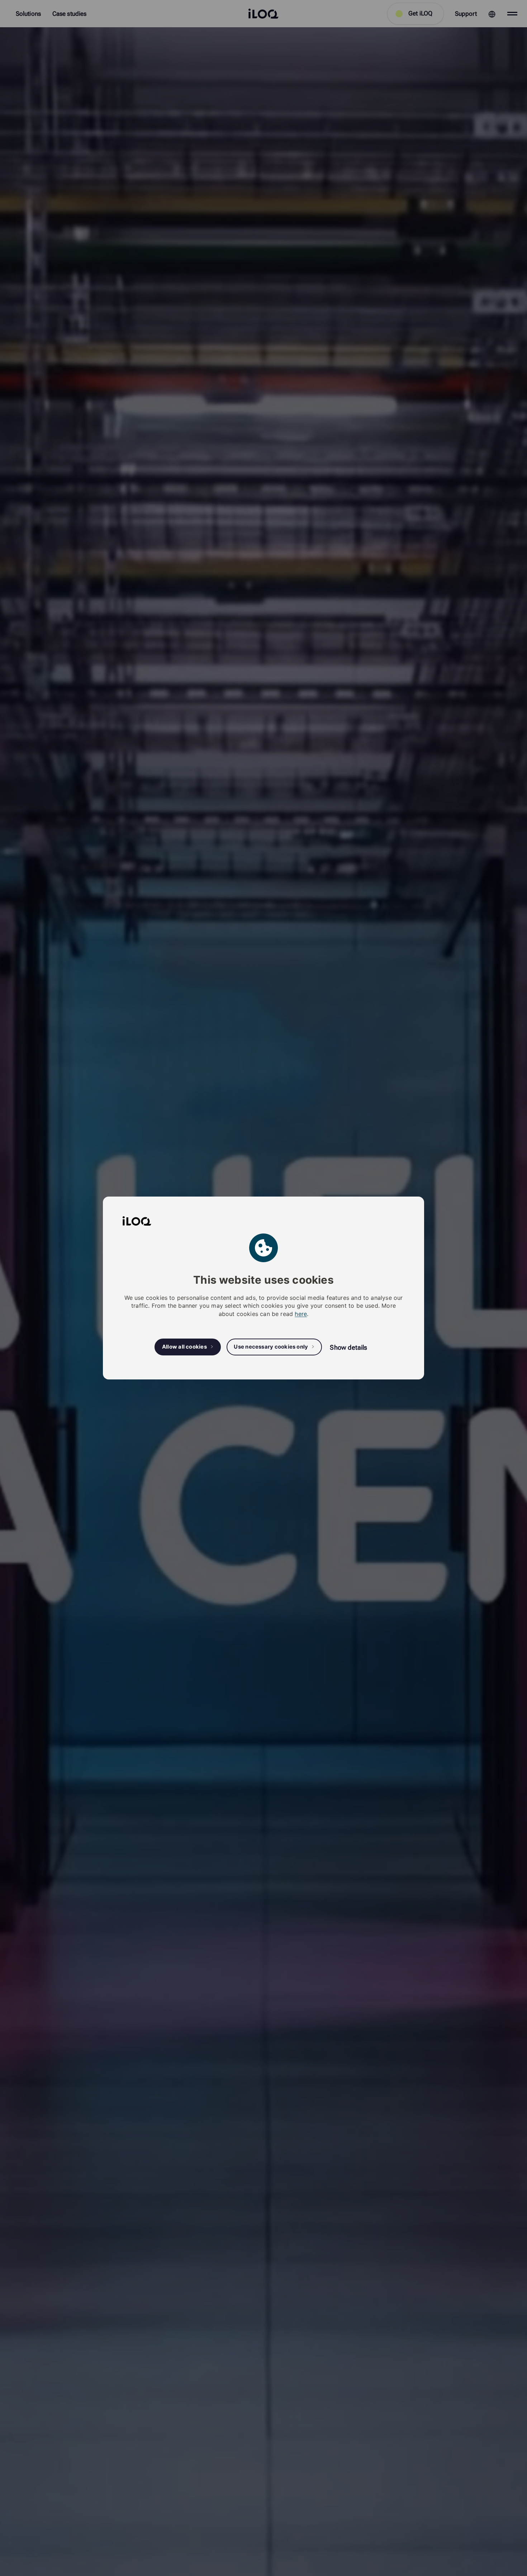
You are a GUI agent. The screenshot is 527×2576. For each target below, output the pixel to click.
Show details (348, 1347)
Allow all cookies (184, 1347)
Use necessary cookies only (271, 1347)
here (301, 1314)
